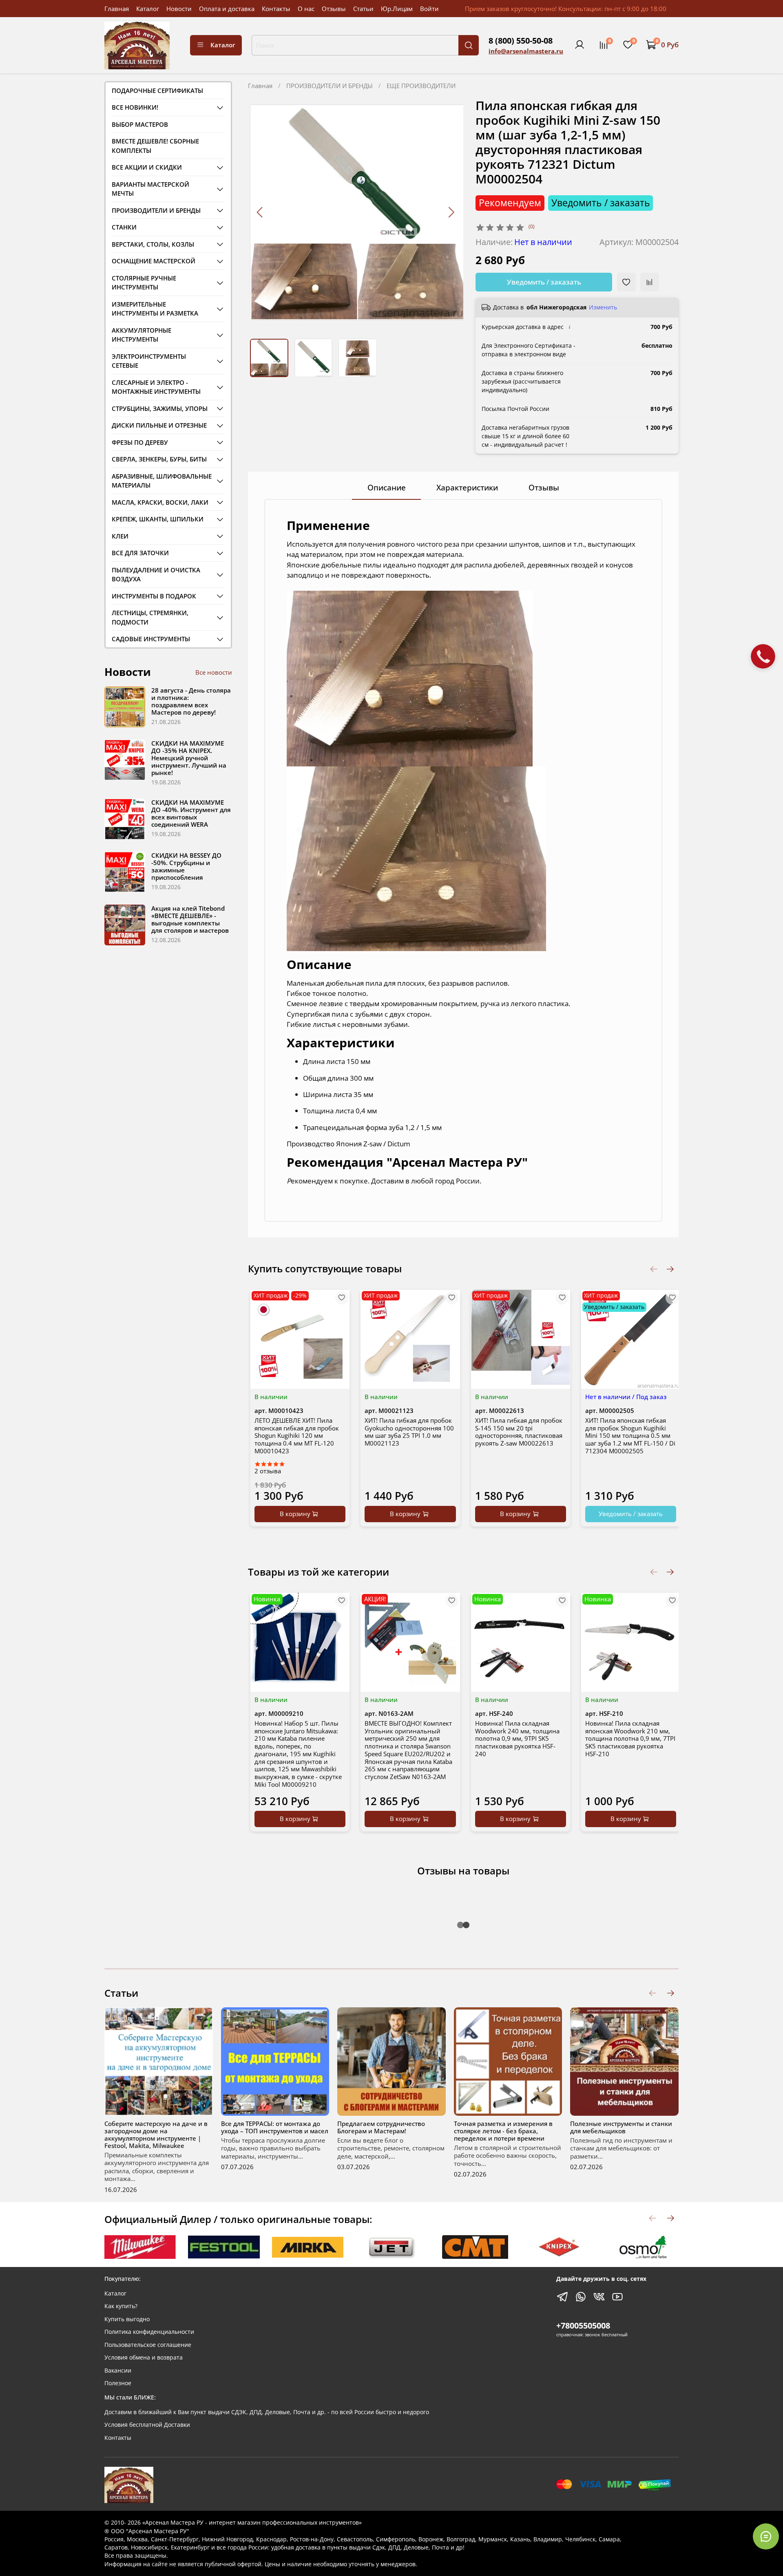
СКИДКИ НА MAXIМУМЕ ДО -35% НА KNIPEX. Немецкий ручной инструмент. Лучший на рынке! (189, 758)
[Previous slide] (260, 212)
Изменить (603, 307)
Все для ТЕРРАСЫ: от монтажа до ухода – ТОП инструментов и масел (275, 2127)
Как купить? (121, 2306)
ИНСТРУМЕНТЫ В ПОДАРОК (154, 596)
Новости (179, 9)
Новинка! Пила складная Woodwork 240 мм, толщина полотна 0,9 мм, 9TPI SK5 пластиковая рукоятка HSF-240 (517, 1738)
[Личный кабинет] (580, 45)
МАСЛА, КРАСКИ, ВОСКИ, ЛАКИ (160, 502)
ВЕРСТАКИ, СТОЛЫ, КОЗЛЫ (153, 244)
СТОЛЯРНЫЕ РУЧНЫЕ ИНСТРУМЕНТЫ (144, 283)
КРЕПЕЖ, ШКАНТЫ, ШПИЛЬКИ (158, 519)
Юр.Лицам (397, 9)
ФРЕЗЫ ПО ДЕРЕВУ (140, 442)
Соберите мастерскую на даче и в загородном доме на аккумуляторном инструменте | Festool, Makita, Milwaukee (156, 2135)
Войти (429, 9)
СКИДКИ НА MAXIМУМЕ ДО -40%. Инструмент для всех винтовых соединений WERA (191, 813)
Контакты (276, 9)
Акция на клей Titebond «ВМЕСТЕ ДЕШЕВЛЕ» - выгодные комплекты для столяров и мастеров (190, 919)
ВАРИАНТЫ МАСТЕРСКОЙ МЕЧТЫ (150, 189)
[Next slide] (451, 212)
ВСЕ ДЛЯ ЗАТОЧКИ (140, 553)
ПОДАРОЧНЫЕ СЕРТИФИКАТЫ (157, 91)
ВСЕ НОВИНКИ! (135, 107)
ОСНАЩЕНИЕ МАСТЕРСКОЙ (154, 261)
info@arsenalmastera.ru (526, 51)
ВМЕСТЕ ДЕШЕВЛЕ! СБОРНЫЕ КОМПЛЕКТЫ (155, 146)
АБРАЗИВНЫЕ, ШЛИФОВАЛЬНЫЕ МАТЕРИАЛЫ (162, 481)
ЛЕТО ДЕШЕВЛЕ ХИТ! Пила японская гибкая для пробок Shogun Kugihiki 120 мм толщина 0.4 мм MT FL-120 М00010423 (297, 1436)
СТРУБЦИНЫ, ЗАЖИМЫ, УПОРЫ (160, 408)
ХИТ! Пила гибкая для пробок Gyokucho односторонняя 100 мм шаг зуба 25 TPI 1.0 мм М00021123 (409, 1432)
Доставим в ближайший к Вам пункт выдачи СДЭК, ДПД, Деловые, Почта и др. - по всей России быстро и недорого (267, 2412)
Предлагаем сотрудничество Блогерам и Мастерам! (381, 2127)
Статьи (363, 9)
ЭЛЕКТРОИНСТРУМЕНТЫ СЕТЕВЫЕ (149, 361)
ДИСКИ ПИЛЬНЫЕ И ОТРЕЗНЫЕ (159, 425)
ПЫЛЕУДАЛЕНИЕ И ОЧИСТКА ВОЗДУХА (156, 575)
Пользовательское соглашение (148, 2345)
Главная (117, 9)
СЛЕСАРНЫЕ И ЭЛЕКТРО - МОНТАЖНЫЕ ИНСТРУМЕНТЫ (156, 387)
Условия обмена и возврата (144, 2357)
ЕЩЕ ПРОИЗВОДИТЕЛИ (421, 86)
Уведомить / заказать (544, 282)
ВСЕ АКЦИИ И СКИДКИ (147, 167)
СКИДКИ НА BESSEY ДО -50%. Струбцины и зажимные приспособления (186, 866)
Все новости (214, 672)
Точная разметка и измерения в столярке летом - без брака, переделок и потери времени (503, 2131)
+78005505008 (583, 2325)
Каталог (148, 9)
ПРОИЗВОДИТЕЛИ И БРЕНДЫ (330, 86)
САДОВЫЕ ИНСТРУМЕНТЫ (151, 639)
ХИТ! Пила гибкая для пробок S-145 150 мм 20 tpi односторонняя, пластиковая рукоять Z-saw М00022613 (519, 1432)
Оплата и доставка (227, 9)
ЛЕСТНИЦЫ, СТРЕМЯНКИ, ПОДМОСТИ (150, 617)
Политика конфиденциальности (149, 2332)
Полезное (118, 2383)
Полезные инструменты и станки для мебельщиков (621, 2127)
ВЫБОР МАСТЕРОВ (140, 124)
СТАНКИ (124, 227)
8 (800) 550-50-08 (521, 41)
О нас (306, 9)
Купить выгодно (127, 2319)
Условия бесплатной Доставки (147, 2425)
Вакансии (118, 2371)
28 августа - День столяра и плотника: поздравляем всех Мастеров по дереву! (191, 701)
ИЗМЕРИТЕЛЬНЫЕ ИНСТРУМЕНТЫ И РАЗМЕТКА (155, 309)
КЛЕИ (120, 536)
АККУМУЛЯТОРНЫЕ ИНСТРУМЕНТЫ (142, 335)
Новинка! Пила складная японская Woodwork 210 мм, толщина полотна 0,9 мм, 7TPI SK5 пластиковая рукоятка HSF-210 (630, 1738)
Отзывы (334, 9)
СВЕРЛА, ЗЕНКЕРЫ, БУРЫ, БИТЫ (159, 459)
